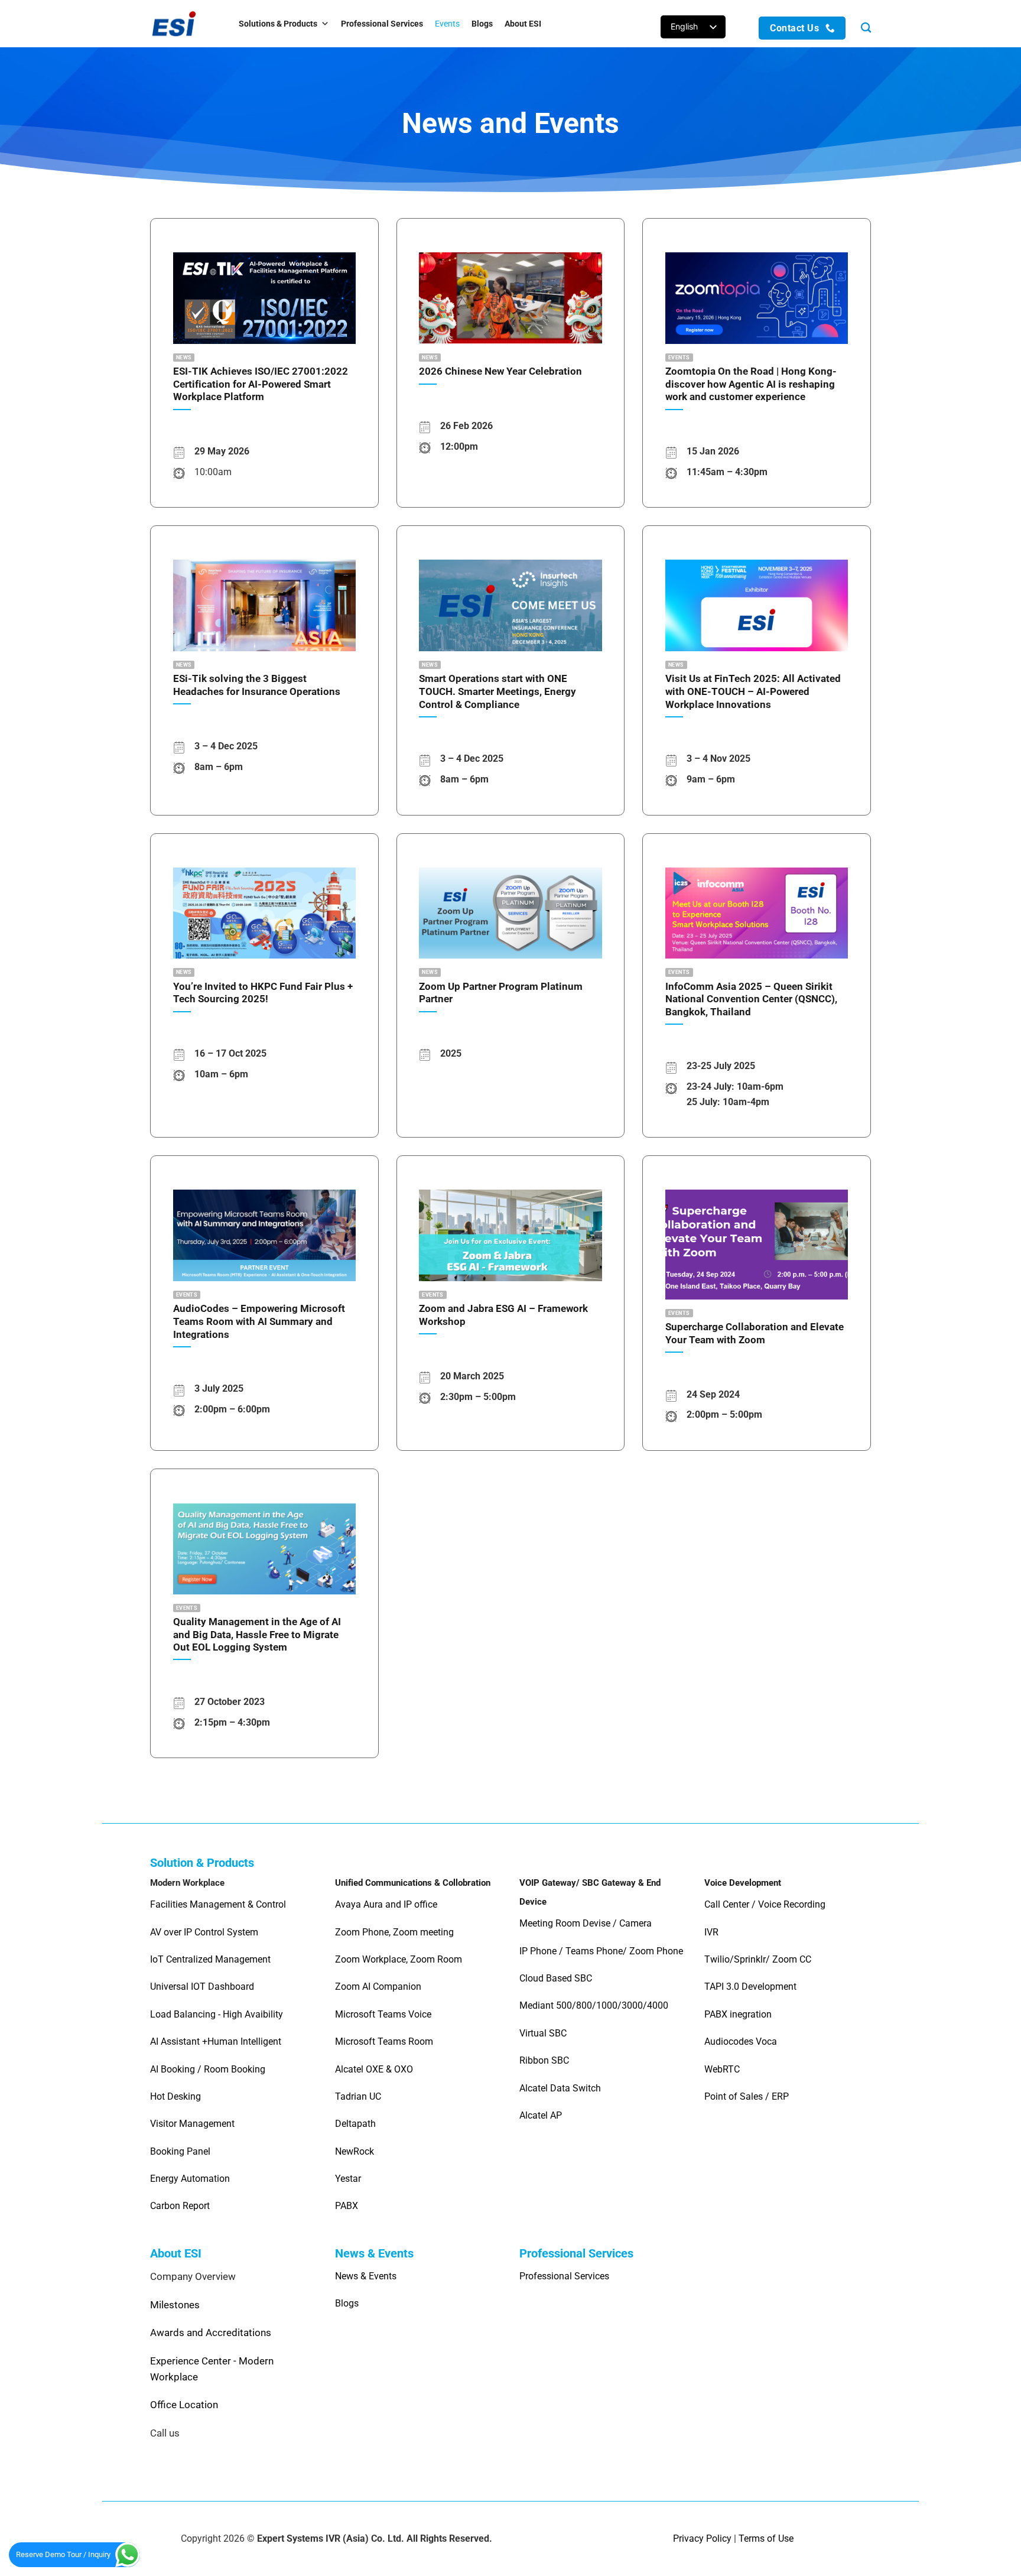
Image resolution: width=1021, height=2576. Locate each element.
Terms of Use (766, 2538)
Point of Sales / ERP (747, 2096)
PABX (347, 2206)
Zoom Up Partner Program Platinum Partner (501, 993)
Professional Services (382, 24)
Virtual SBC (543, 2033)
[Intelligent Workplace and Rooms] (183, 24)
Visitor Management (192, 2124)
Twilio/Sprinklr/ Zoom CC (758, 1959)
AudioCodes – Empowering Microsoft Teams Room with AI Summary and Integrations (259, 1321)
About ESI (523, 24)
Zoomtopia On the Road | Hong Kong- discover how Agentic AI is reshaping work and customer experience (751, 384)
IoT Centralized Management (212, 1959)
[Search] (866, 28)
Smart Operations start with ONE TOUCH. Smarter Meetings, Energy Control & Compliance (498, 691)
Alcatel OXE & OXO (374, 2069)
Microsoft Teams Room (384, 2041)
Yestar (348, 2179)
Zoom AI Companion (378, 1987)
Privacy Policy (702, 2538)
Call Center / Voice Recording (765, 1904)
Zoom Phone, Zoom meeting (394, 1932)
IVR (711, 1932)
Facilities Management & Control (218, 1904)
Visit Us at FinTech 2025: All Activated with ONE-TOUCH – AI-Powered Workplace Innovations (753, 691)
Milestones (175, 2305)
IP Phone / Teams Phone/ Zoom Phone (601, 1951)
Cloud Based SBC (556, 1978)
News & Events (366, 2276)
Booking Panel (180, 2151)
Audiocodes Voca (741, 2041)
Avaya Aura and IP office (386, 1904)
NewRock (355, 2151)
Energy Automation (190, 2179)
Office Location (184, 2405)
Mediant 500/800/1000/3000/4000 (594, 2005)
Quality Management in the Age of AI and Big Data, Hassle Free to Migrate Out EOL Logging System (257, 1635)
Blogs (482, 24)
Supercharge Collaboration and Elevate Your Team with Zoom (755, 1334)
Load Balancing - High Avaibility (217, 2014)
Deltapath (355, 2124)
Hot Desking (175, 2096)
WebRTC (722, 2069)
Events (447, 24)
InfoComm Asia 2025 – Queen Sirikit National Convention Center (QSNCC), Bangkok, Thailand (751, 999)
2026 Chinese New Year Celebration (500, 371)
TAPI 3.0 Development (750, 1987)
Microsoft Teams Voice (383, 2014)
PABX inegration (738, 2014)
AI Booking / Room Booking (208, 2069)
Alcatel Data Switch (560, 2088)
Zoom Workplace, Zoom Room (399, 1959)
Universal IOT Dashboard (203, 1987)
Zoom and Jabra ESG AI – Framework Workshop (503, 1315)
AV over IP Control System (204, 1932)
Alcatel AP (541, 2115)
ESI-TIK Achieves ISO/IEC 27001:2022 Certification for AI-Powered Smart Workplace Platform (261, 384)
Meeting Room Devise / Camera (586, 1923)
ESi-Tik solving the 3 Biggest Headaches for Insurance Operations (257, 685)
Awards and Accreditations (211, 2333)
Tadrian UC (358, 2096)
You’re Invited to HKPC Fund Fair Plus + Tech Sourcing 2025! (263, 993)
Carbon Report (180, 2206)
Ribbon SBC (544, 2060)
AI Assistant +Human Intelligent (216, 2041)
